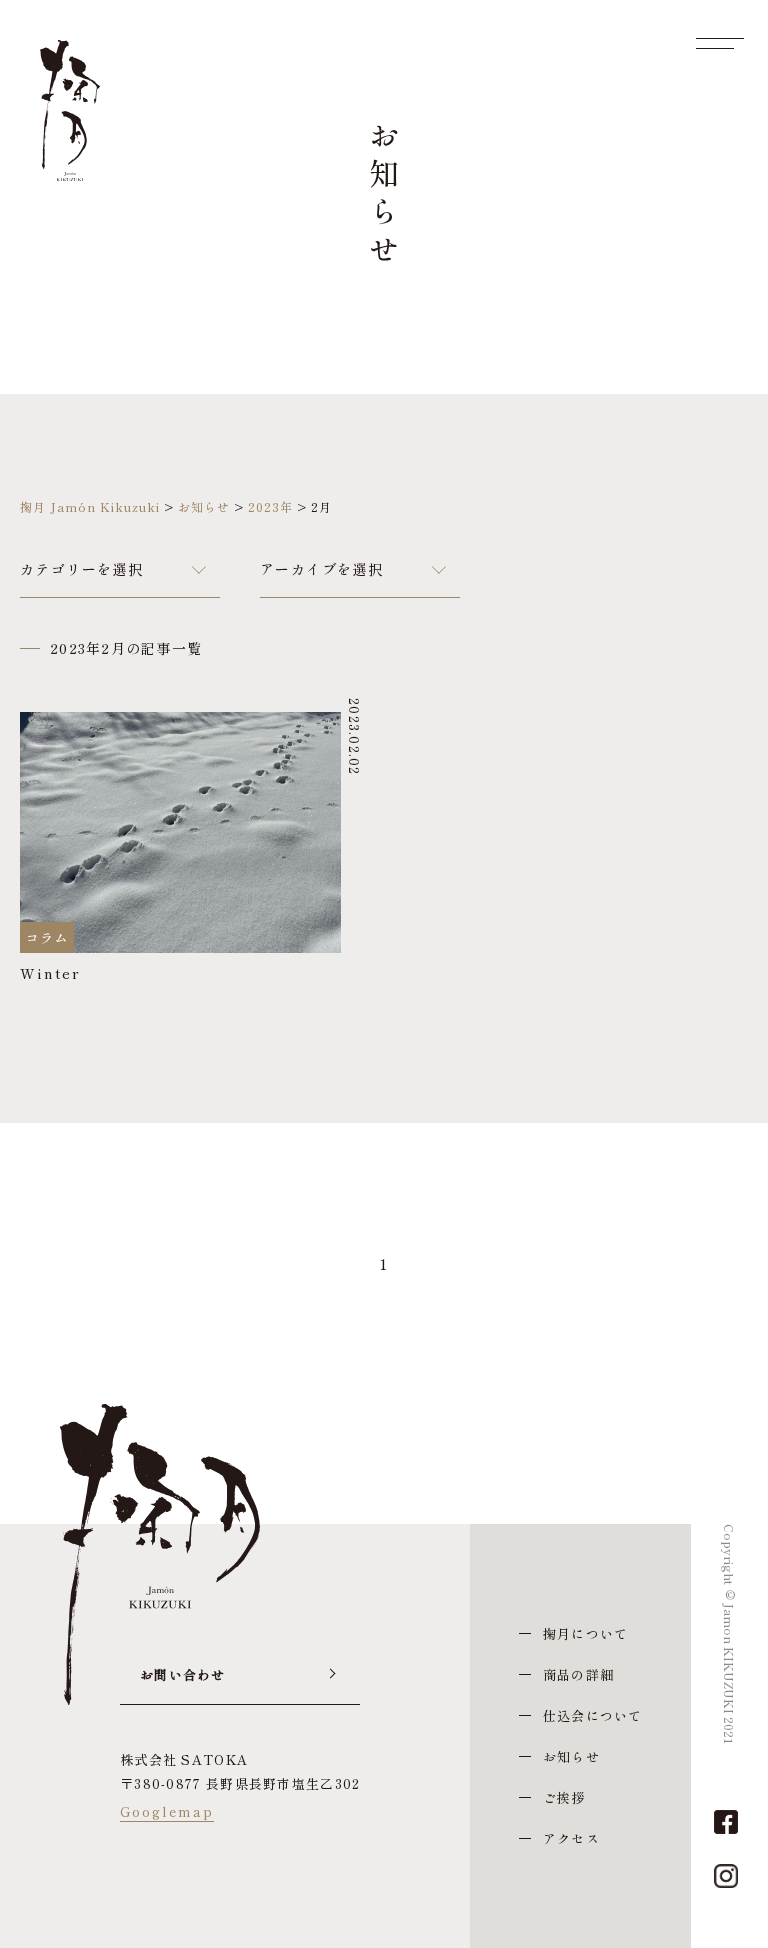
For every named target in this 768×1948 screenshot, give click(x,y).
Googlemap (167, 1811)
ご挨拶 (564, 1797)
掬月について (586, 1633)
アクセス (571, 1838)
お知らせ (571, 1756)
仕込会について (593, 1715)
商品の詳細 (578, 1674)
